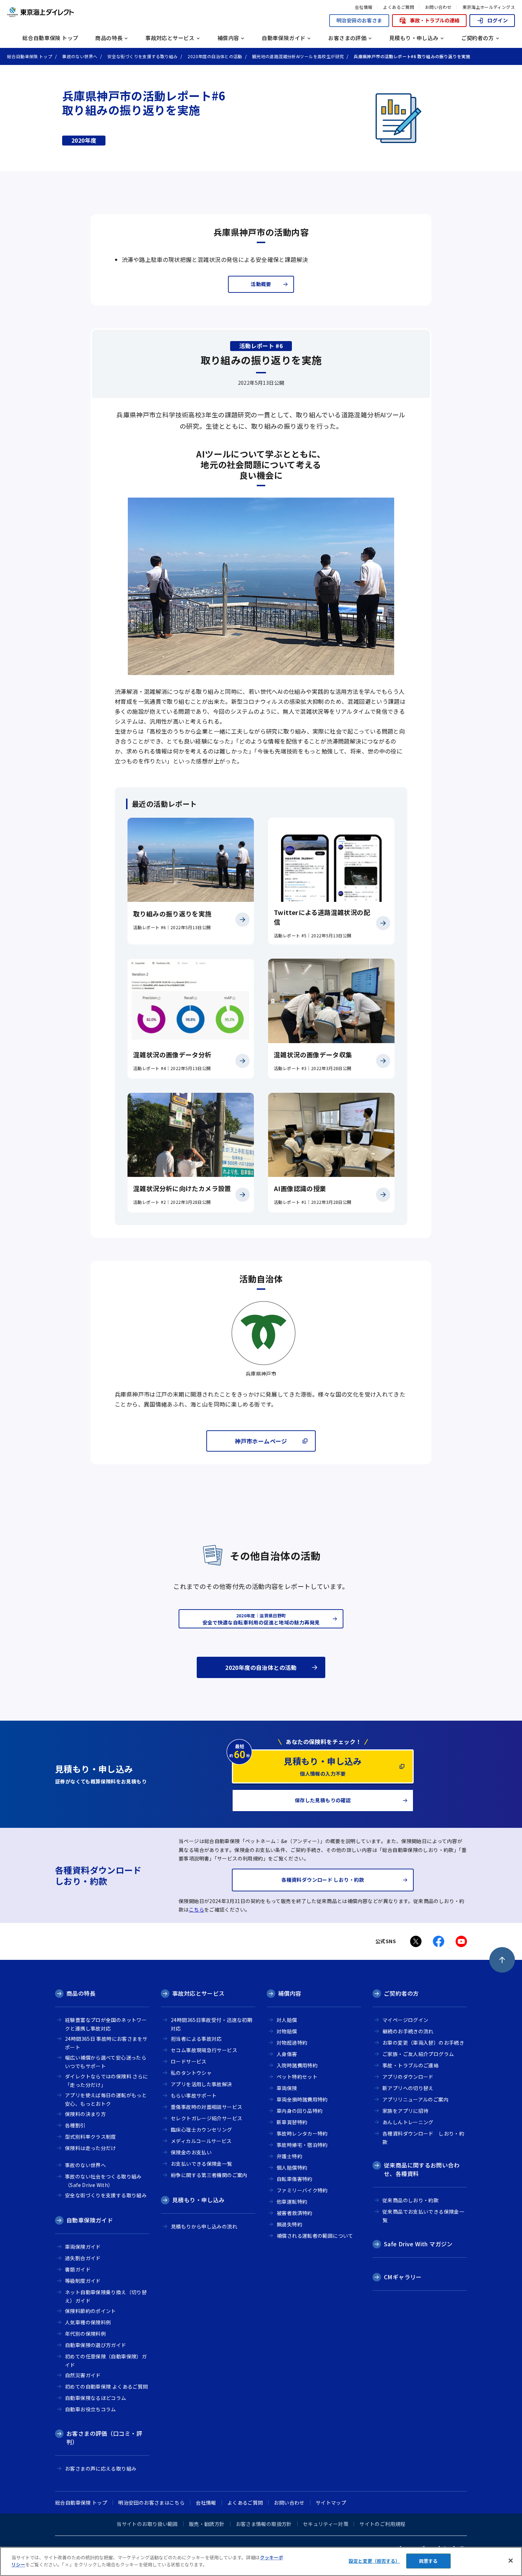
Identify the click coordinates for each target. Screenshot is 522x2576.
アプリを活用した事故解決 (202, 2084)
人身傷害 (287, 2054)
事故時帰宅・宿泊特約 (302, 2145)
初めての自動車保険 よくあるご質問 (107, 2386)
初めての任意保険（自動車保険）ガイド (210, 7)
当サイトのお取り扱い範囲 (147, 2524)
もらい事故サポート (194, 2095)
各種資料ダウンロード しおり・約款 (423, 2138)
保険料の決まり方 (85, 2114)
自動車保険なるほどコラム (200, 24)
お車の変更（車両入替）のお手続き (423, 2043)
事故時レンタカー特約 (302, 2133)
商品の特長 (81, 1993)
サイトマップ (331, 2503)
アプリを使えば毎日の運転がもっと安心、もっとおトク (106, 2100)
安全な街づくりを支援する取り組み (106, 2195)
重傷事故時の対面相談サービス (206, 2107)
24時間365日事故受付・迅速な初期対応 (211, 2024)
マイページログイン (405, 2020)
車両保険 (287, 2088)
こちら (197, 1909)
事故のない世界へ (190, 18)
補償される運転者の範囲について (208, 23)
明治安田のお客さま (359, 20)
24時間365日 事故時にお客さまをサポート (106, 2043)
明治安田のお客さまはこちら (151, 2503)
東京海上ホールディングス (489, 7)
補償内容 (290, 1993)
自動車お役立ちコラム (301, 24)
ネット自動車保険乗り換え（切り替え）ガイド (106, 2297)
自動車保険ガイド (90, 2220)
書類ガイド (78, 2269)
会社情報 (364, 7)
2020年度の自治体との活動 (261, 1667)
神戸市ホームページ (261, 1441)
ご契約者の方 (401, 1993)
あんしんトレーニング (408, 2122)
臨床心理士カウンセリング (202, 2130)
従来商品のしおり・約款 (256, 6)
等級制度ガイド (83, 2281)
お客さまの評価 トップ (96, 16)
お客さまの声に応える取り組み (205, 16)
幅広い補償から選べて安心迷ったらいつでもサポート (106, 2062)
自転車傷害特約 (295, 2179)
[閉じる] (511, 2560)
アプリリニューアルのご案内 (415, 2099)
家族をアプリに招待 (405, 2111)
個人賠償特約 (292, 2167)
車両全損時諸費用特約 (302, 2099)
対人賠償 (287, 2020)
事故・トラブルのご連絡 (410, 2065)
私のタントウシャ (191, 2073)
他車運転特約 (292, 2202)
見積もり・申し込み (198, 2200)
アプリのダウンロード (408, 2077)
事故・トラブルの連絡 (435, 20)
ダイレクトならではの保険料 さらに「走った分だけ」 (107, 2081)
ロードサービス (189, 2061)
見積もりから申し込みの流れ (314, 21)
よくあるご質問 (399, 7)
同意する (428, 2561)
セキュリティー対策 (326, 2524)
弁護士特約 (289, 2156)
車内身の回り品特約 (300, 2111)
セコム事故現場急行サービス (204, 2050)
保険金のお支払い (191, 2152)
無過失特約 (289, 2224)
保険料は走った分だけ (91, 2148)
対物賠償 (287, 2031)
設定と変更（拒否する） (374, 2561)
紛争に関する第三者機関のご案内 (209, 2175)
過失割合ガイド (83, 2258)
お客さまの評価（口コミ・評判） (104, 2438)
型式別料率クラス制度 (301, 4)
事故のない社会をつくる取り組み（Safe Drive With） (314, 22)
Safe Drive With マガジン (418, 2244)
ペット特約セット (297, 2077)
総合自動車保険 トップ (50, 38)
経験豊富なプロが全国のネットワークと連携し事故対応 (106, 2024)
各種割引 (180, 4)
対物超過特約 (292, 2043)
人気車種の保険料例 (88, 2322)
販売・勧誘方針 (207, 2524)
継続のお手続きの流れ (408, 2031)
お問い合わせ (438, 7)
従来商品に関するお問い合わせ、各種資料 (159, 11)
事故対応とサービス (198, 1993)
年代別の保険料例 (85, 2334)
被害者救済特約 (295, 2213)
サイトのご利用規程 (382, 2524)
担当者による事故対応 (196, 2039)
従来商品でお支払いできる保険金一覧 (423, 2216)
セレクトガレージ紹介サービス (205, 13)
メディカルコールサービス (200, 24)
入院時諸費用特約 (297, 2065)
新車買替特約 (292, 2122)
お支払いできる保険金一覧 (202, 2164)
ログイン (497, 20)
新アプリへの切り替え (408, 2088)
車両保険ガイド (83, 2247)
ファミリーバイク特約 (302, 2190)
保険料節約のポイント (91, 2311)
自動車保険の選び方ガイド (96, 2345)
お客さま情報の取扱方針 (264, 2524)
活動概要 (261, 284)
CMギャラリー (403, 2277)
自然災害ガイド (293, 4)
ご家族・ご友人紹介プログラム (418, 2054)
